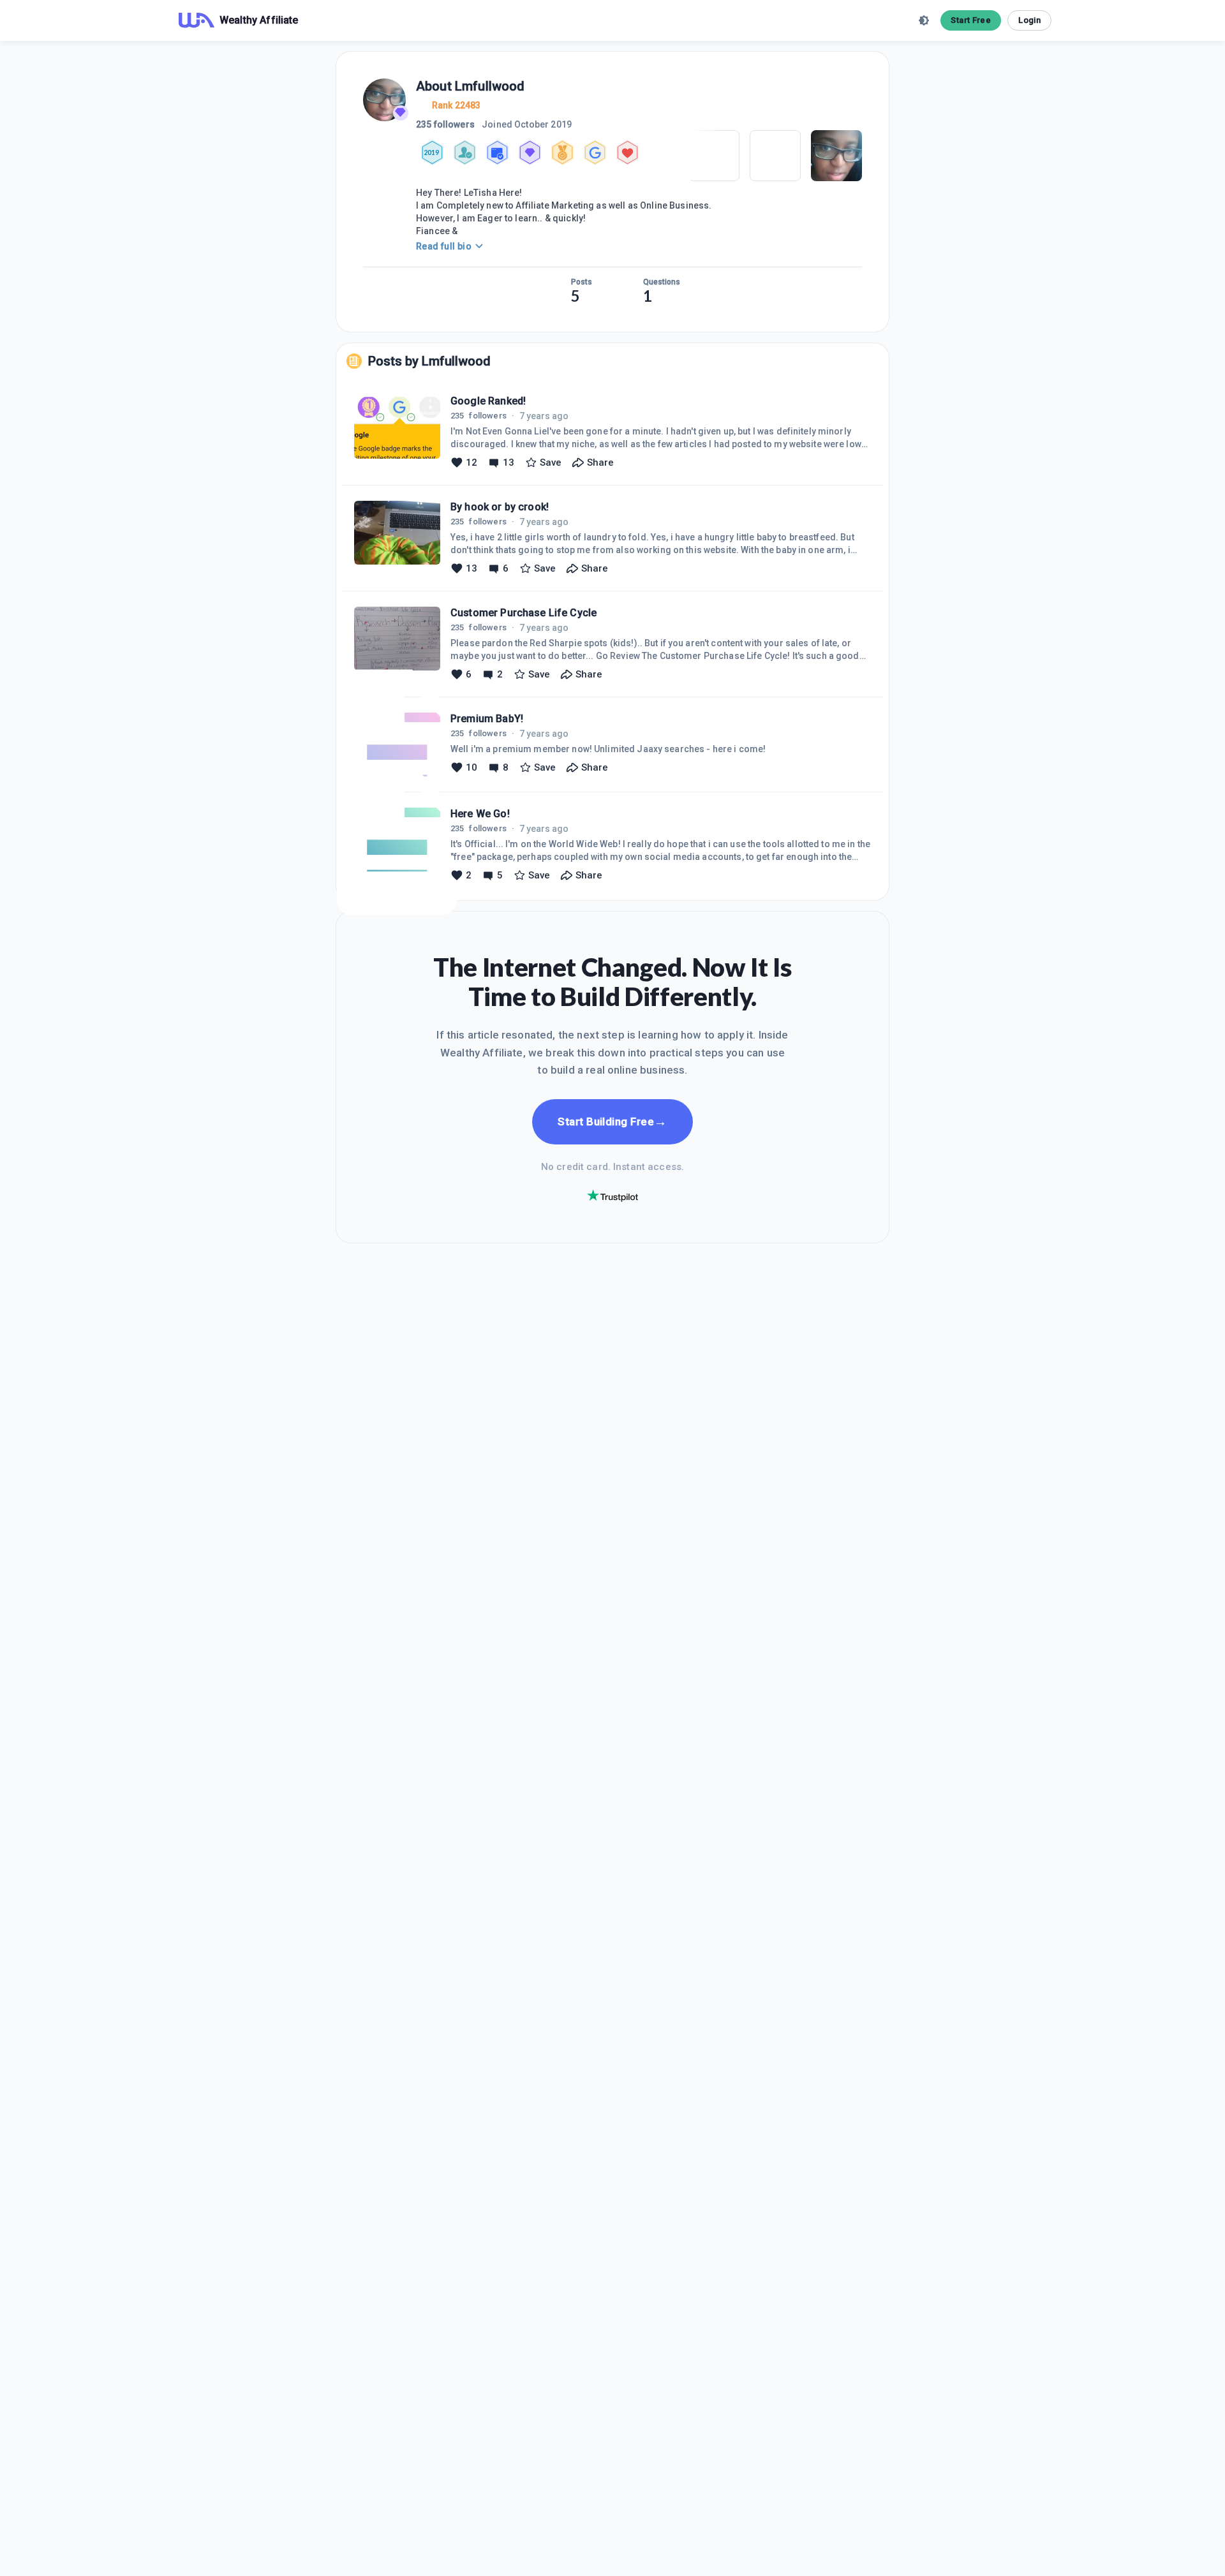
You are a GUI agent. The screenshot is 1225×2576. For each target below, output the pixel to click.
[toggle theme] (924, 20)
